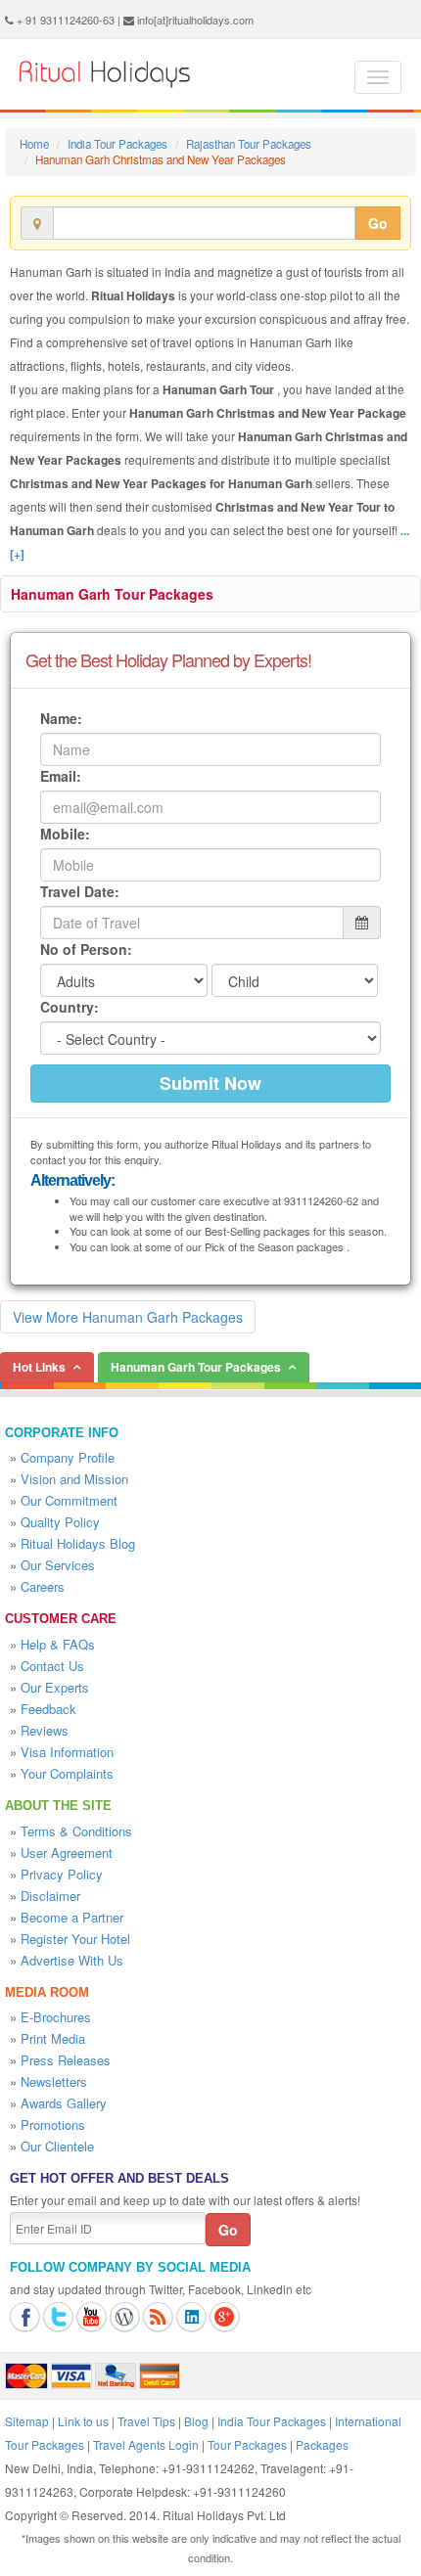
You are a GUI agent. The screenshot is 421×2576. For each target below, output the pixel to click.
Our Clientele (57, 2146)
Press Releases (66, 2060)
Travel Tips (146, 2421)
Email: (61, 776)
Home (34, 144)
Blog (196, 2421)
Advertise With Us (72, 1960)
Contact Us (52, 1666)
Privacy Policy (62, 1874)
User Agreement (67, 1853)
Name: (61, 718)
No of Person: (86, 949)
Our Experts (55, 1687)
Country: (70, 1007)
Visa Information (67, 1752)
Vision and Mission (74, 1479)
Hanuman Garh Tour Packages (112, 594)
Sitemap (27, 2421)
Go (378, 223)
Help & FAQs (58, 1644)
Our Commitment (69, 1500)
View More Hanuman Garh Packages (128, 1317)
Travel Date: (80, 891)
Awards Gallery (64, 2103)
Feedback (48, 1709)
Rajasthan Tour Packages (249, 144)
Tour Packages (247, 2444)
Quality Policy (60, 1522)
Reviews (45, 1730)
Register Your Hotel (75, 1939)
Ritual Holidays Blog (78, 1543)
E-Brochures (56, 2017)
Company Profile (68, 1457)
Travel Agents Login (146, 2444)
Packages (322, 2444)
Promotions (53, 2124)
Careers (43, 1586)
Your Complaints (67, 1773)
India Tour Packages (117, 144)
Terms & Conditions (76, 1831)
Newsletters (54, 2081)
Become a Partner (72, 1917)
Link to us (83, 2421)
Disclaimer (50, 1896)
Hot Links (39, 1367)
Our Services (58, 1565)
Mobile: (65, 834)
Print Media (53, 2038)
